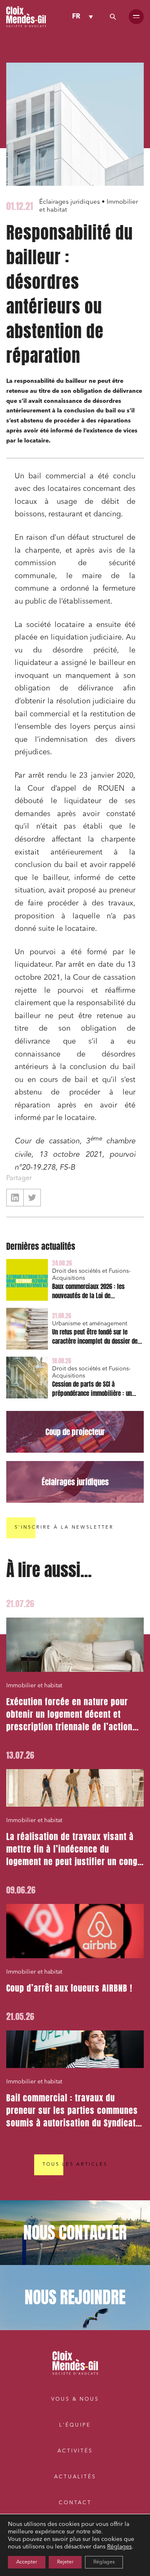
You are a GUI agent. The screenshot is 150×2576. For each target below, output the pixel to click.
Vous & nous (75, 2399)
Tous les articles (75, 2165)
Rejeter (65, 2562)
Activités (75, 2451)
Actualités (75, 2477)
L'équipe (75, 2425)
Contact (75, 2503)
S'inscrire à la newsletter (64, 1528)
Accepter (27, 2562)
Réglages (119, 2547)
